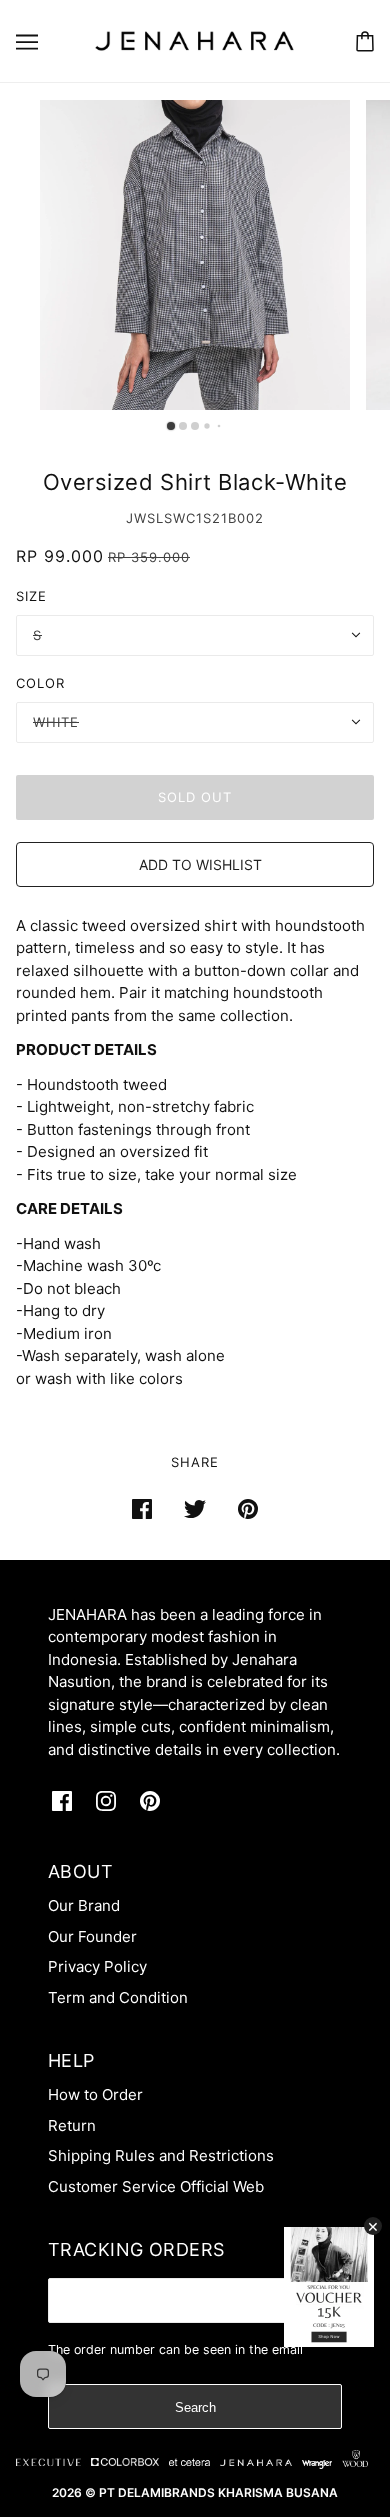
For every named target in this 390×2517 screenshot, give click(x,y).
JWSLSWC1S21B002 (195, 518)
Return (72, 2125)
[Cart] (365, 41)
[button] (195, 864)
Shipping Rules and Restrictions (161, 2155)
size (31, 596)
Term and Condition (118, 1997)
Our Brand (84, 1905)
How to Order (95, 2094)
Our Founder (92, 1936)
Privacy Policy (97, 1966)
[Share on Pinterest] (248, 1508)
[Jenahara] (195, 39)
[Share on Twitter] (195, 1508)
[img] (62, 1801)
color (40, 683)
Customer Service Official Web (156, 2186)
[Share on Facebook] (142, 1508)
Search (195, 2407)
